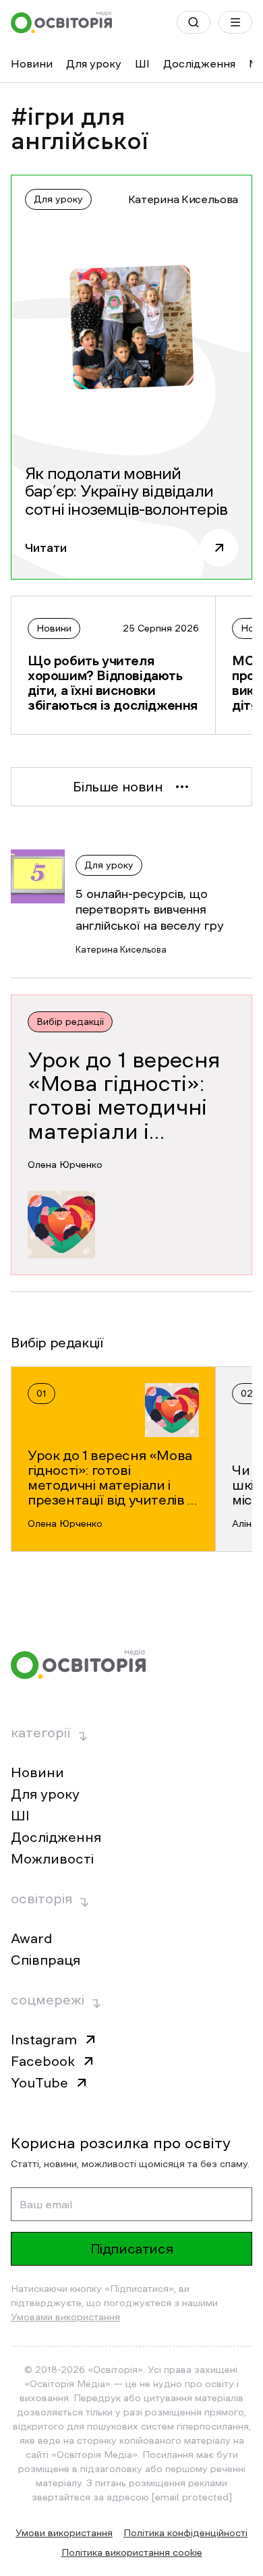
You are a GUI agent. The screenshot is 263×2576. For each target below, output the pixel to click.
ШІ (142, 63)
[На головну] (61, 22)
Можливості (52, 1859)
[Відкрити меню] (235, 22)
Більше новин (118, 787)
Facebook (43, 2061)
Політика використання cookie (132, 2552)
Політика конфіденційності (185, 2533)
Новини (32, 63)
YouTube (39, 2083)
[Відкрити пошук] (194, 22)
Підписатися (132, 2249)
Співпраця (46, 1960)
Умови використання (64, 2533)
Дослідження (199, 63)
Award (31, 1938)
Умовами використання (65, 2317)
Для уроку (94, 63)
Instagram (44, 2040)
